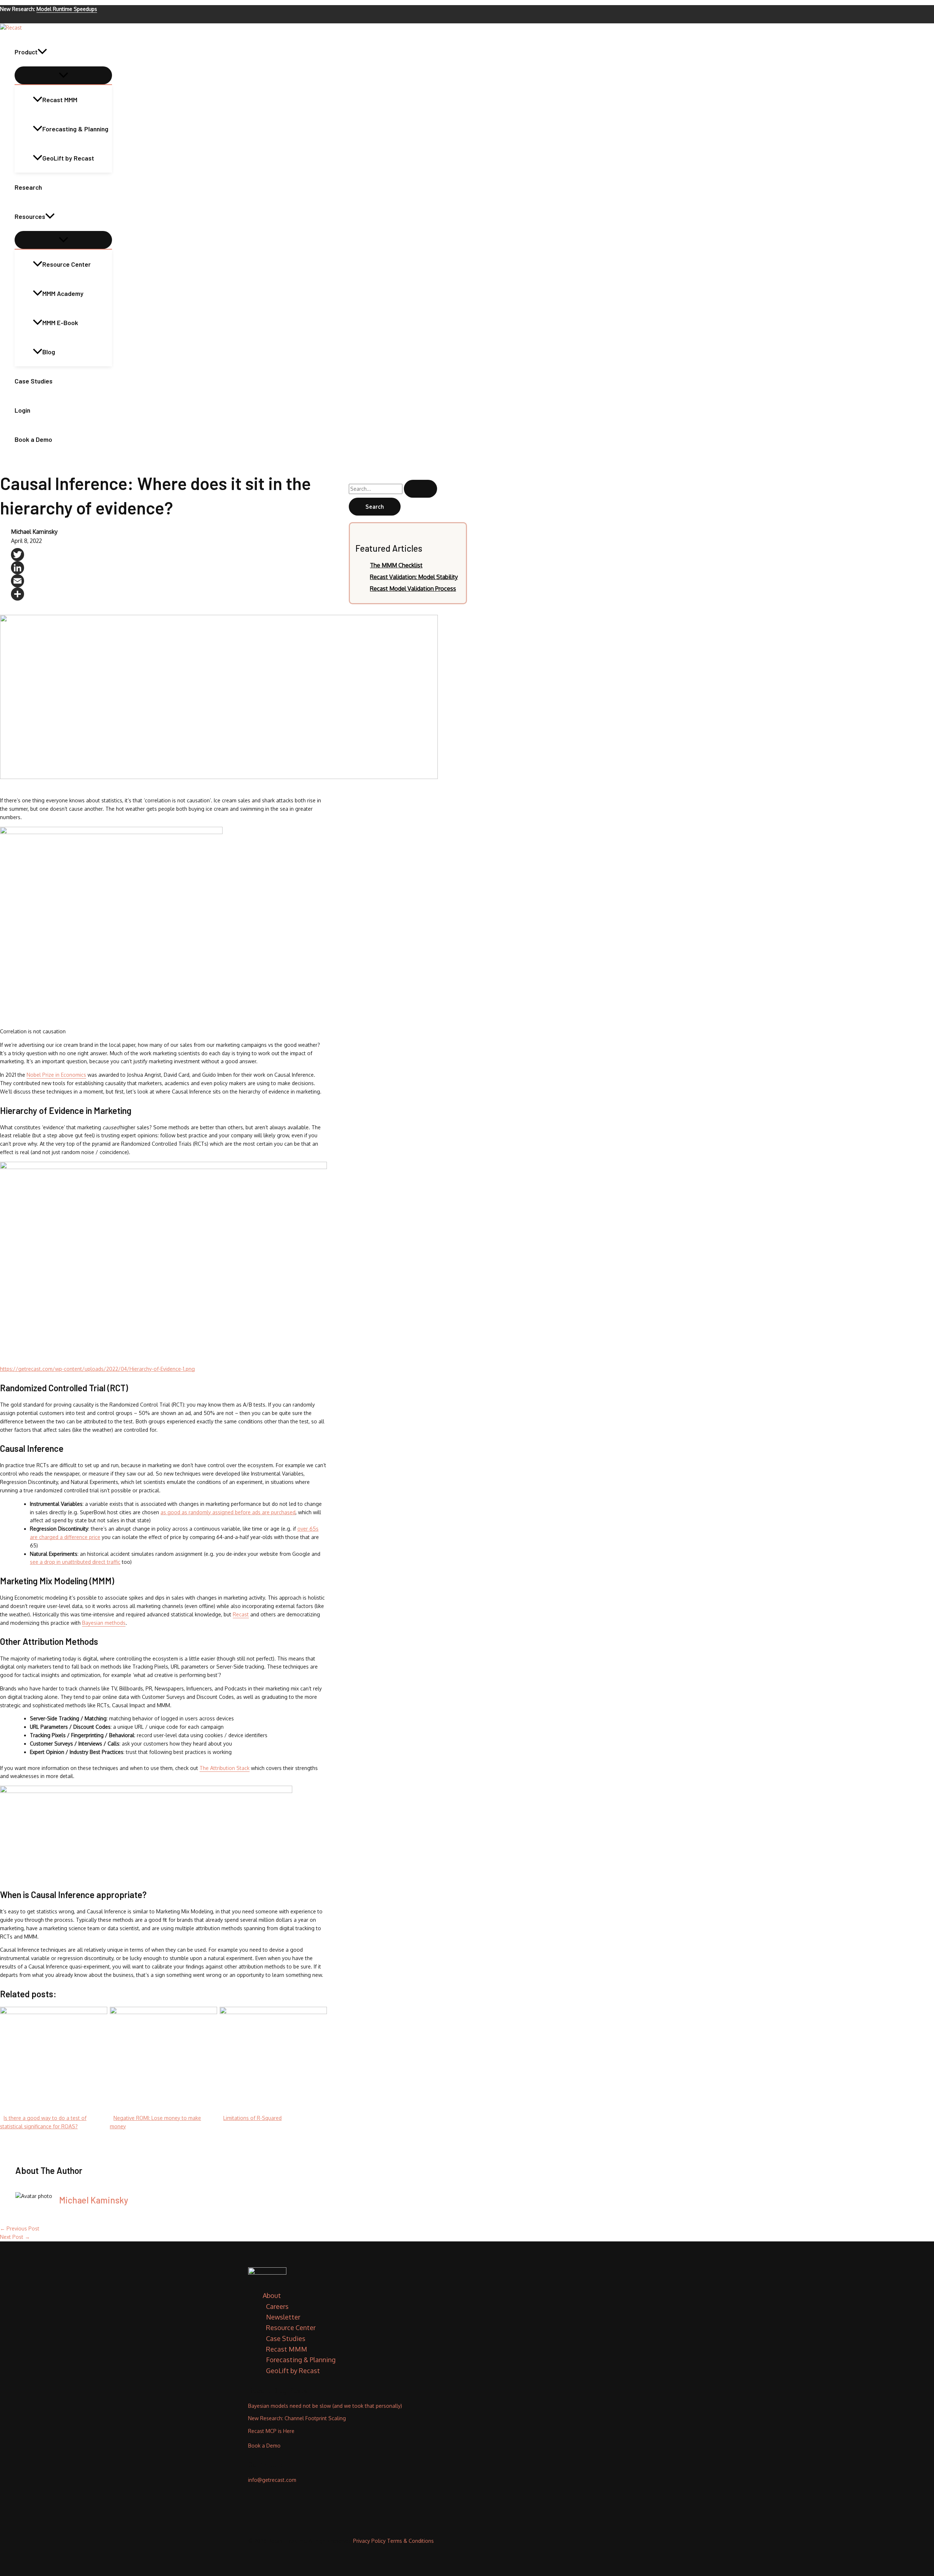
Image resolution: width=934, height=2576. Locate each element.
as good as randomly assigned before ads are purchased (228, 1512)
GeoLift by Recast (68, 158)
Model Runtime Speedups (67, 9)
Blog (49, 352)
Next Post (15, 2237)
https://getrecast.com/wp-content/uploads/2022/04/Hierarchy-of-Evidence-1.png (97, 1369)
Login (22, 410)
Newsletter (283, 2317)
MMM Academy (63, 293)
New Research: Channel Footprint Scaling (297, 2418)
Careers (277, 2306)
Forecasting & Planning (75, 129)
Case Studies (34, 381)
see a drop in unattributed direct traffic (75, 1562)
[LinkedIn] (169, 568)
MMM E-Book (60, 323)
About (272, 2295)
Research (28, 187)
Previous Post (20, 2228)
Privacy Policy (369, 2541)
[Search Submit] (420, 489)
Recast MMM (60, 100)
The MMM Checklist (396, 565)
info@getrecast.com (272, 2480)
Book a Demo (33, 439)
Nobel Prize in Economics (56, 1075)
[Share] (169, 594)
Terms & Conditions (410, 2541)
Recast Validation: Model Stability (414, 577)
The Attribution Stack (225, 1768)
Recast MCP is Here (271, 2431)
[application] (42, 52)
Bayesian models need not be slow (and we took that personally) (325, 2406)
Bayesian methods (104, 1623)
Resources (30, 216)
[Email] (169, 581)
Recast (241, 1614)
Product (26, 52)
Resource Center (67, 264)
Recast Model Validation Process (413, 589)
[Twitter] (169, 555)
